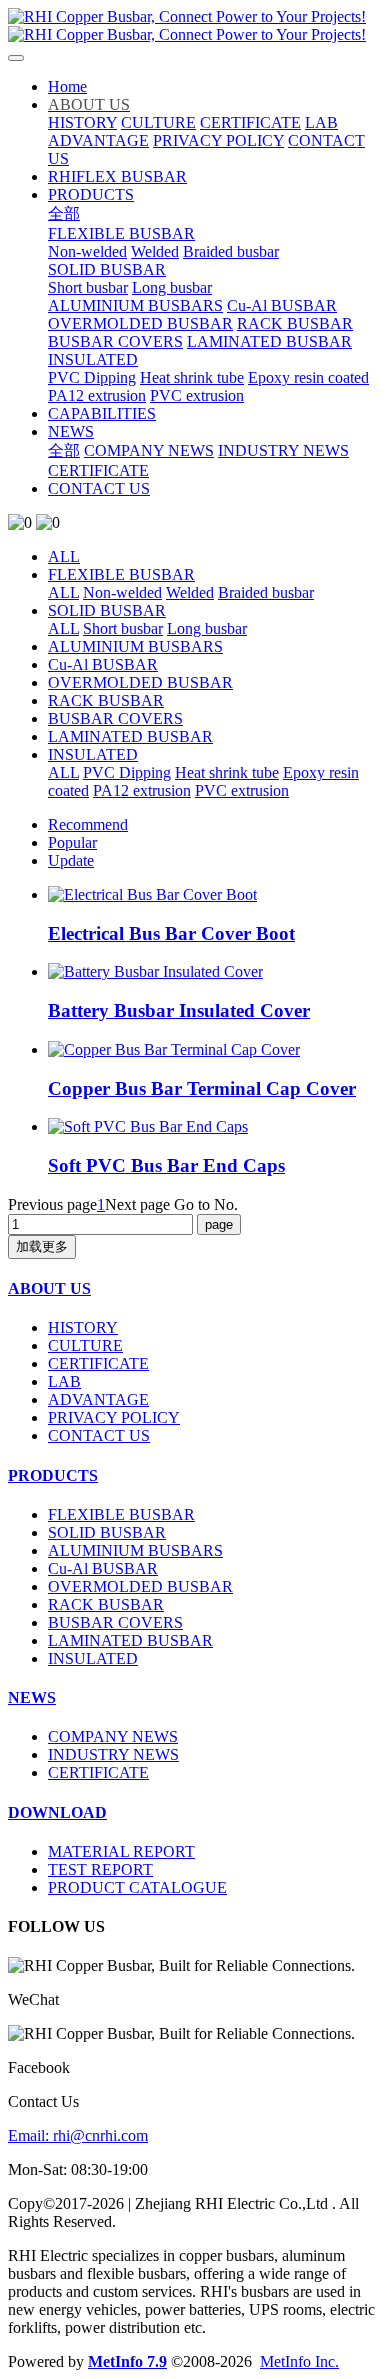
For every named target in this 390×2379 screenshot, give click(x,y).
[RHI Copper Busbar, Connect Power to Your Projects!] (195, 26)
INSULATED (93, 754)
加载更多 (42, 1246)
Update (71, 860)
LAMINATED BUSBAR (130, 736)
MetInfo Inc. (299, 2361)
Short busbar (123, 628)
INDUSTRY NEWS (113, 1754)
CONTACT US (99, 1435)
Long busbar (207, 628)
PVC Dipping (127, 772)
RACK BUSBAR (106, 700)
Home (67, 86)
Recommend (88, 824)
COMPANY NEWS (113, 1736)
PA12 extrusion (142, 790)
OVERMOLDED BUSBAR (140, 682)
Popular (72, 842)
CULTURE (85, 1345)
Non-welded (122, 592)
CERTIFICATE (98, 1363)
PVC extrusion (242, 790)
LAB (64, 1381)
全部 (64, 213)
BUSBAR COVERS (115, 718)
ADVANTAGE (98, 1399)
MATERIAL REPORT (121, 1851)
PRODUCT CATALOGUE (137, 1887)
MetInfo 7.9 (127, 2361)
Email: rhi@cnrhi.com (78, 2135)
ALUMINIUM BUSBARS (135, 646)
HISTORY (83, 1327)
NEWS (32, 1697)
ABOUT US (49, 1288)
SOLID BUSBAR (107, 610)
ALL (64, 556)
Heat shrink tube (227, 772)
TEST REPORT (100, 1869)
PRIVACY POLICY (114, 1417)
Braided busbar (266, 592)
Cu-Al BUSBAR (103, 664)
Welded (190, 592)
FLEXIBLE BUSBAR (121, 574)
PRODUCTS (53, 1475)
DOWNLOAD (57, 1812)
